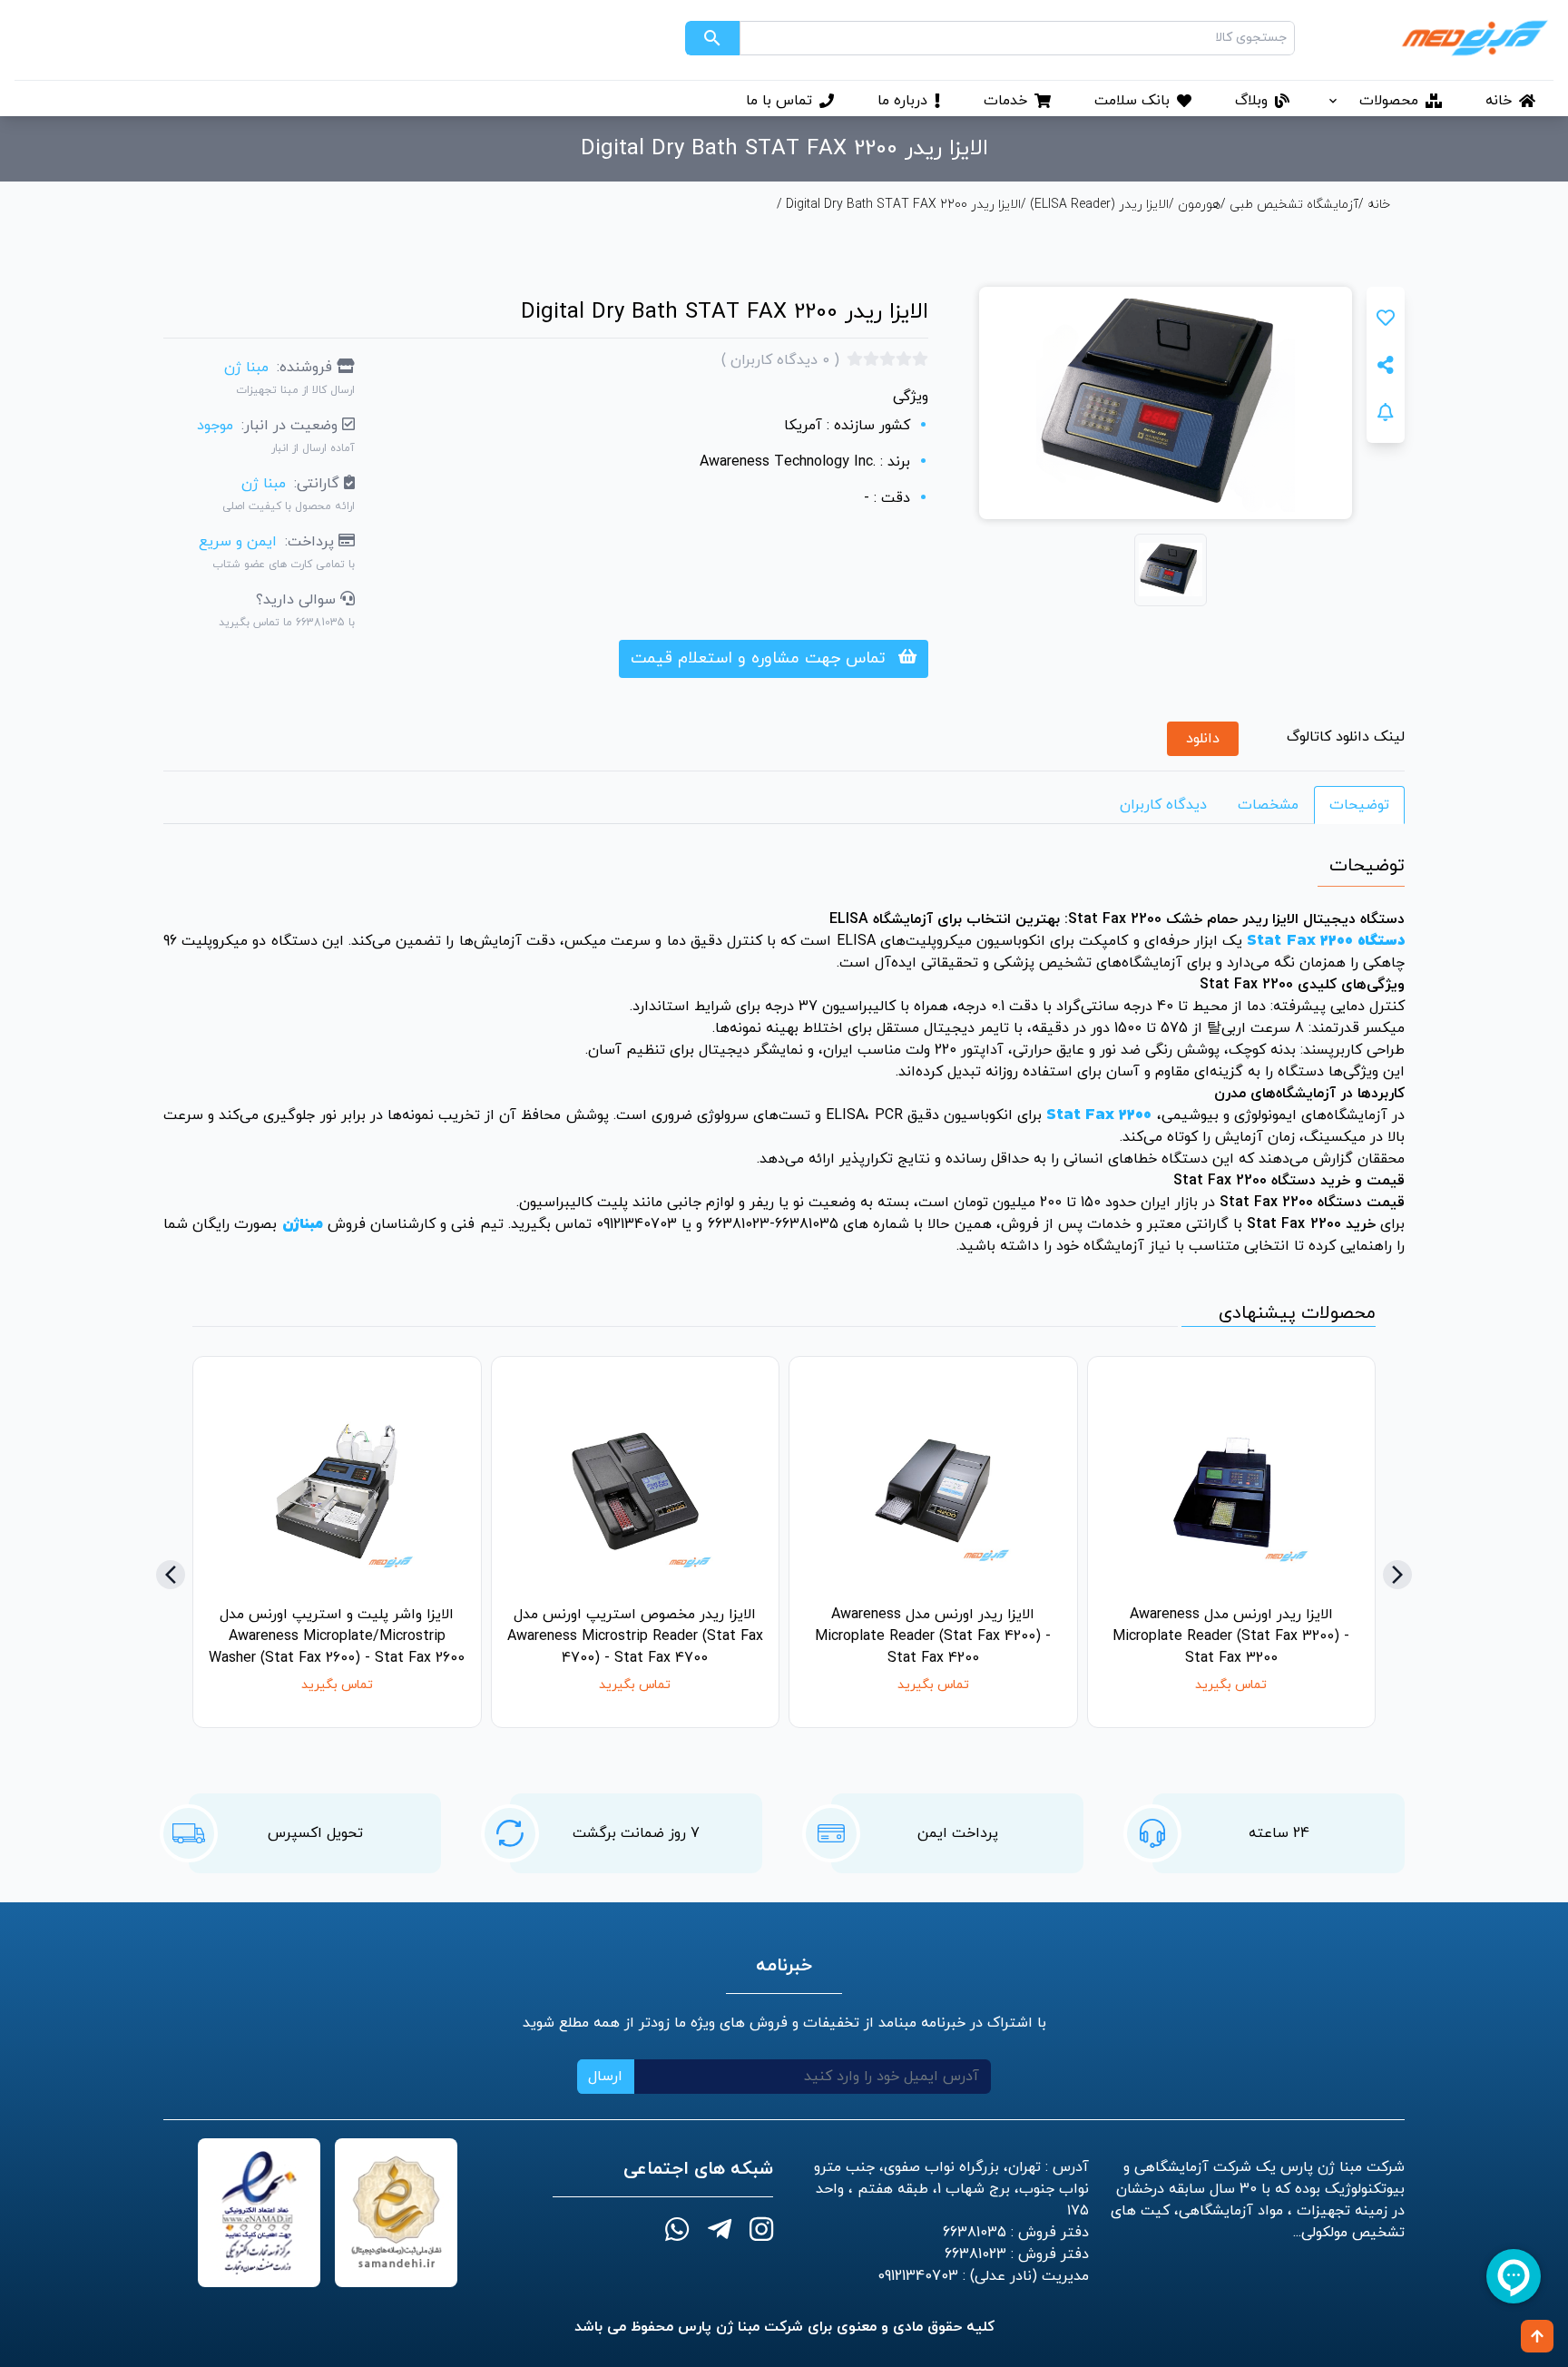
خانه (1377, 205)
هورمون (1199, 205)
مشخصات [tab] (1268, 805)
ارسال (605, 2077)
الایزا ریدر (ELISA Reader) (1099, 205)
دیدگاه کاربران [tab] (1163, 805)
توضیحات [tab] (1359, 805)
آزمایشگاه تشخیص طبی (1294, 205)
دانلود (1203, 739)
